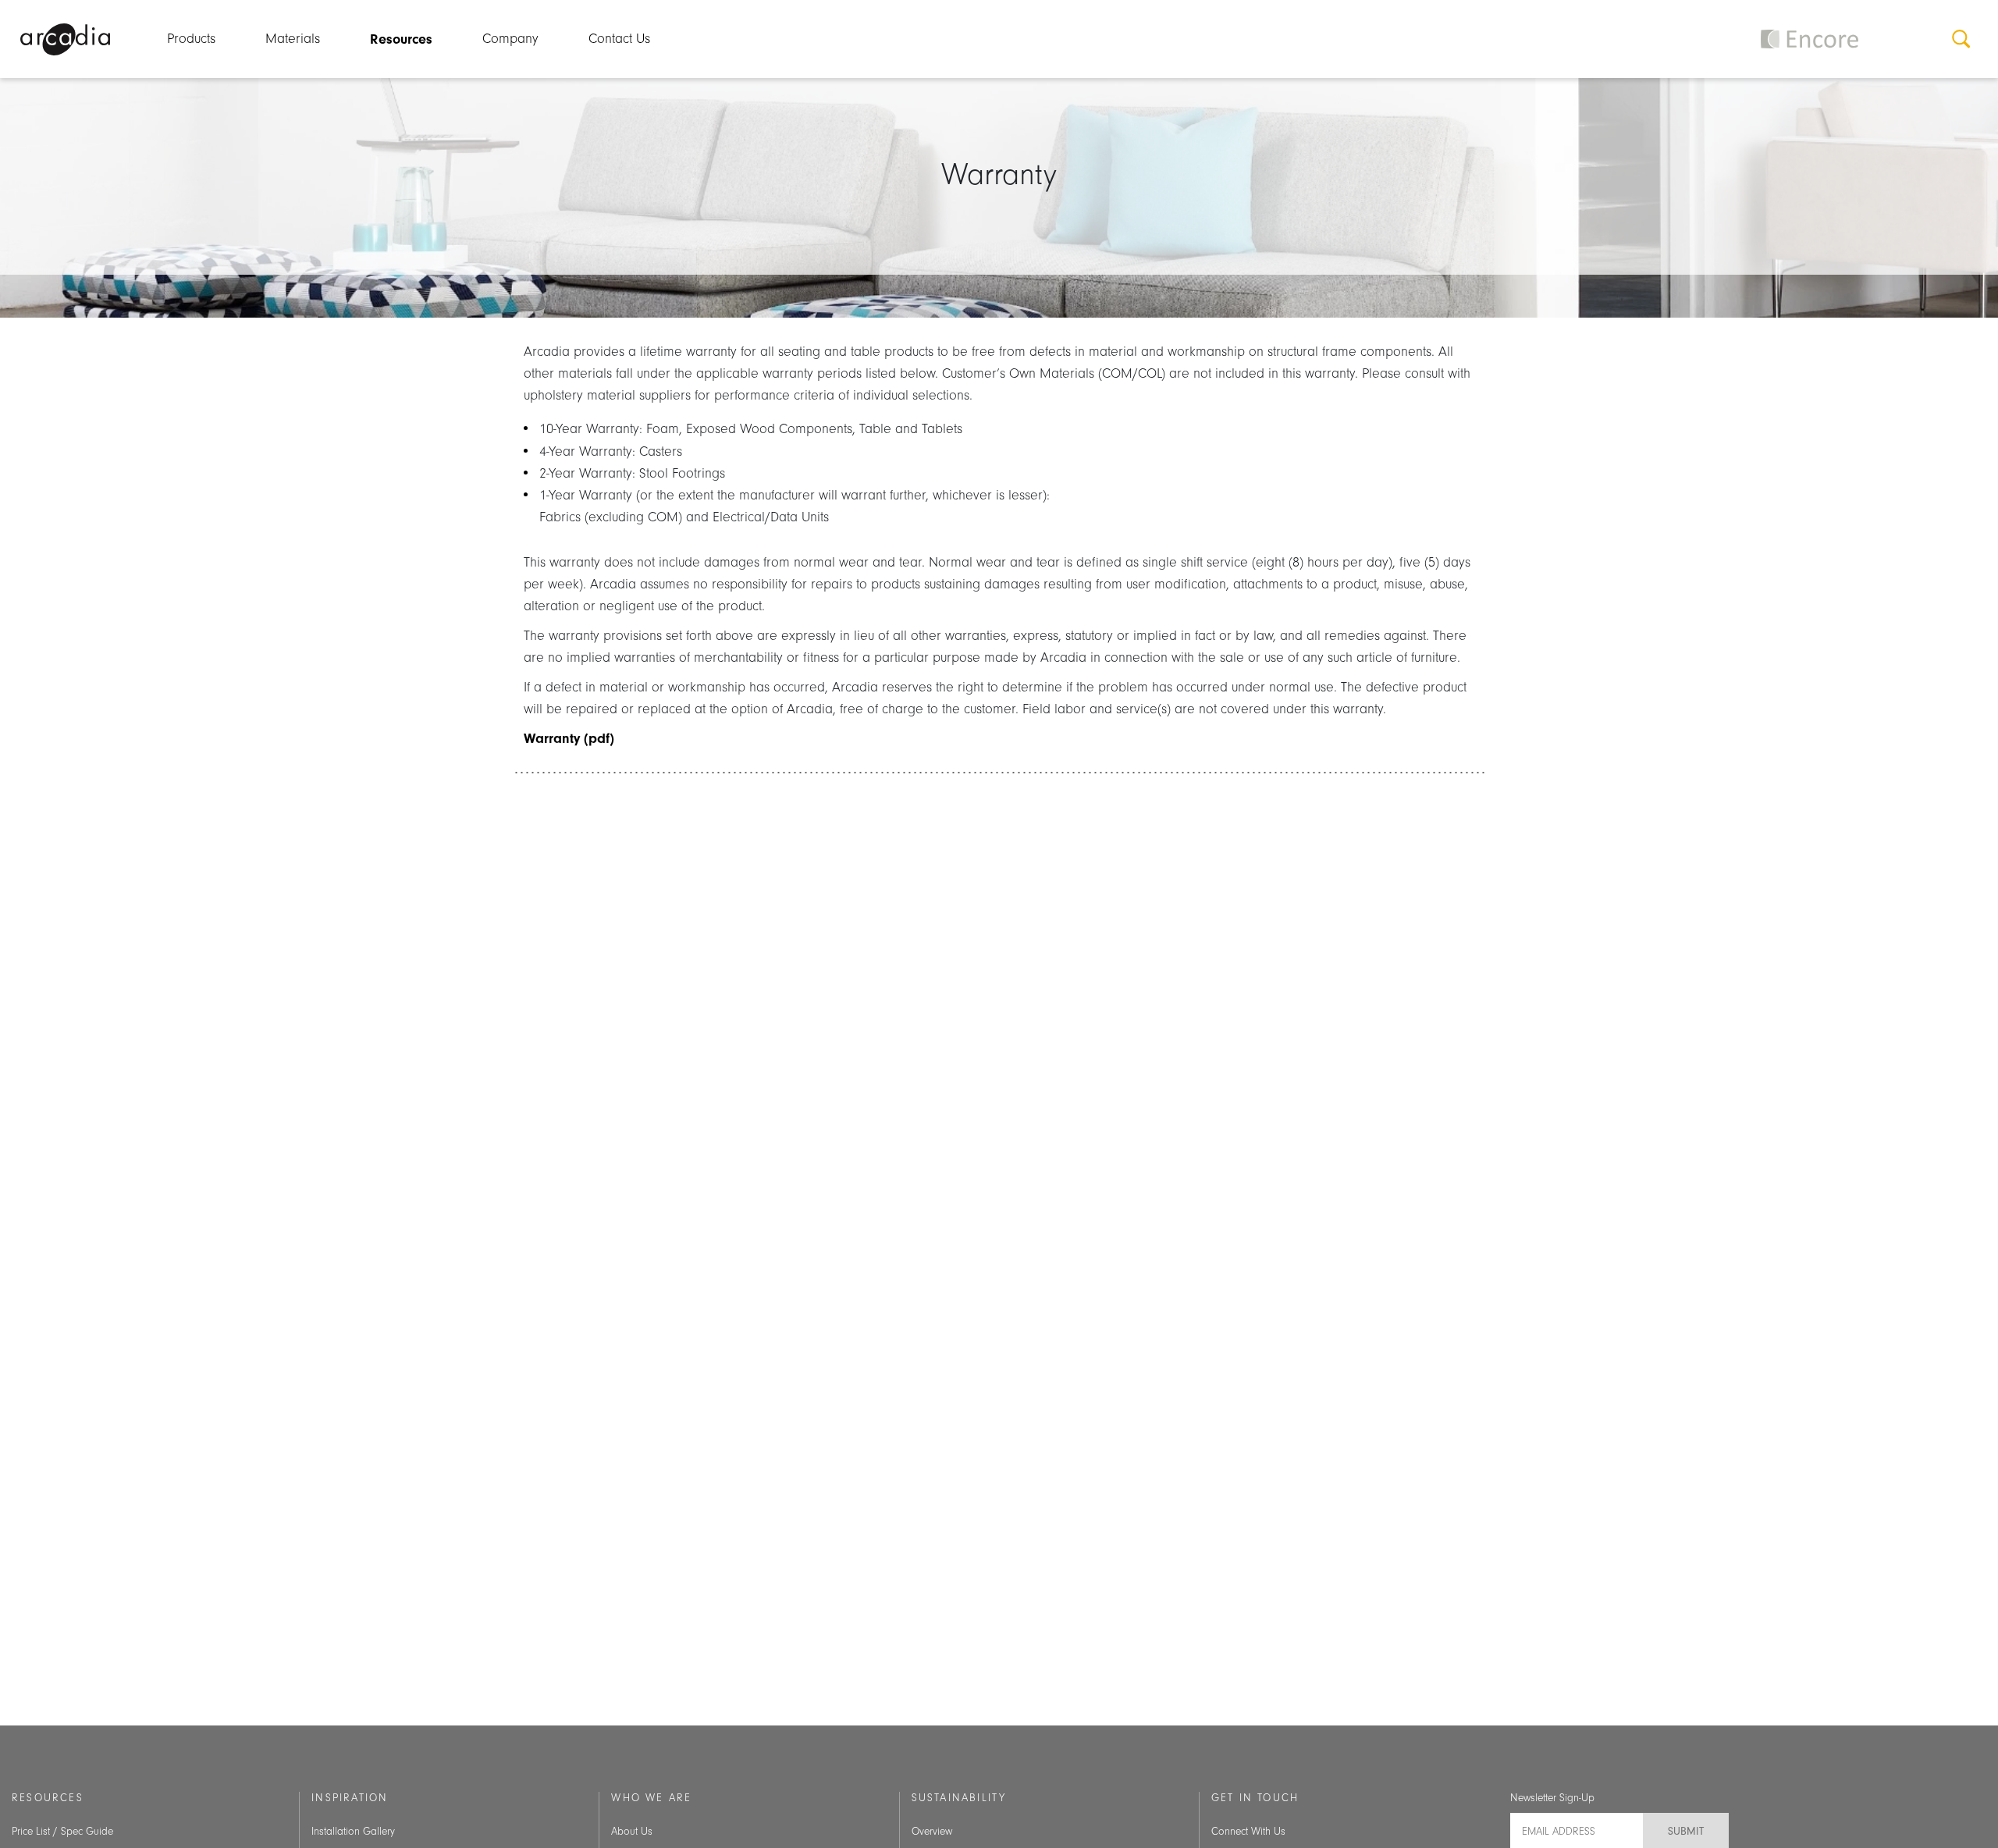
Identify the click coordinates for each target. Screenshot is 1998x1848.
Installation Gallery (353, 1832)
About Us (632, 1832)
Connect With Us (1248, 1832)
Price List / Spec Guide (62, 1832)
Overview (932, 1832)
